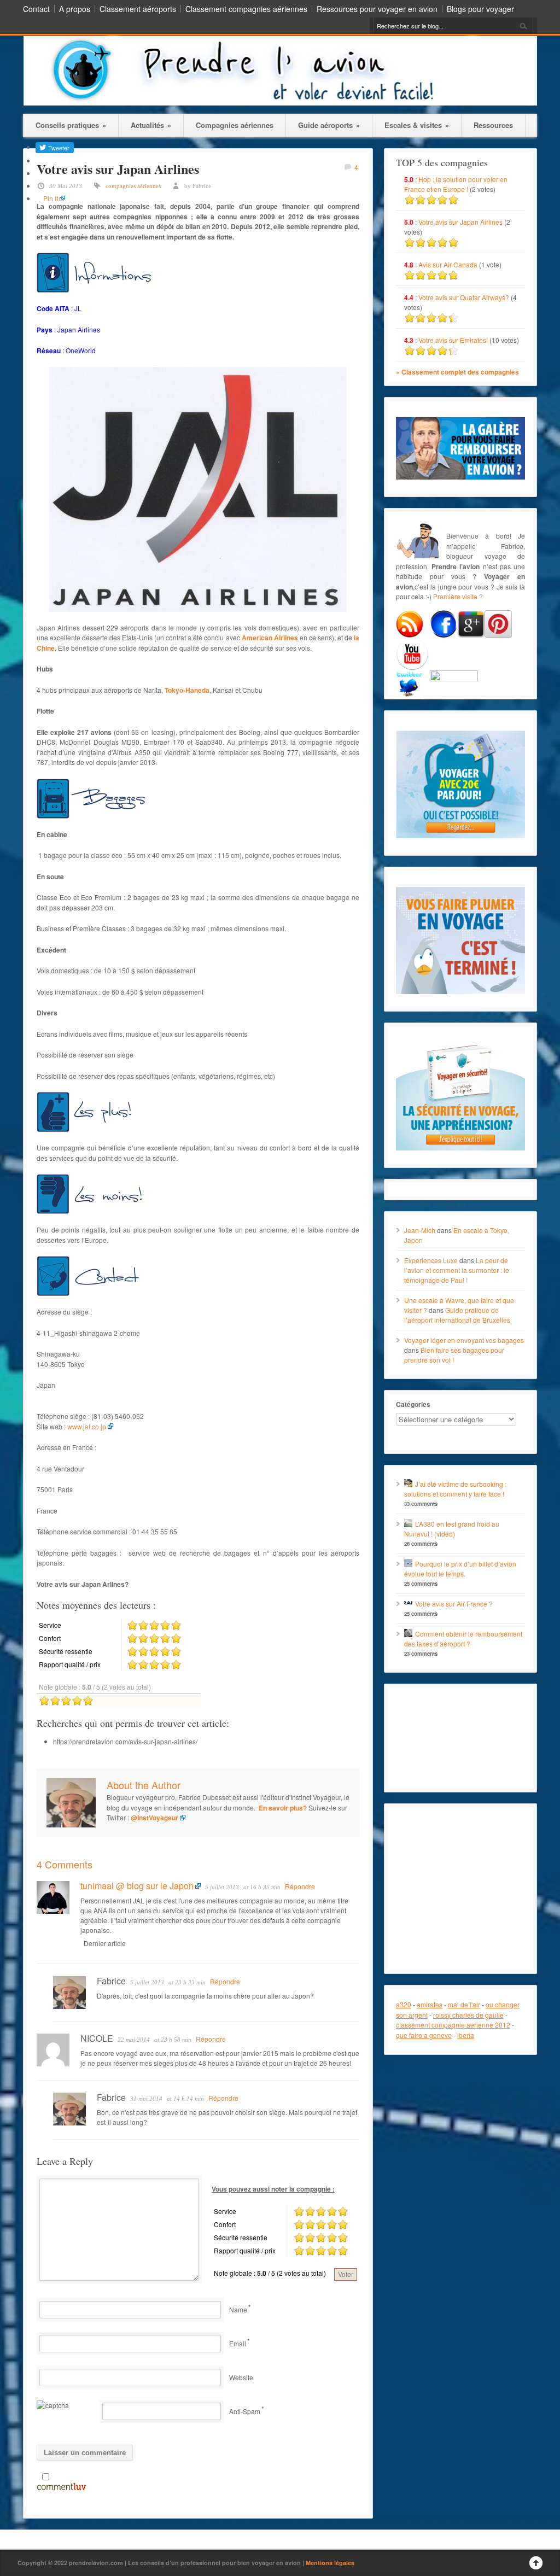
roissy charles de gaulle (468, 2015)
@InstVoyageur (154, 1818)
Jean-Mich (420, 1230)
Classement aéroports (138, 9)
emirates (430, 2004)
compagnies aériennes (133, 186)
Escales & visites (417, 125)
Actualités (151, 125)
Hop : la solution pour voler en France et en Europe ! (456, 184)
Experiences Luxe (431, 1260)
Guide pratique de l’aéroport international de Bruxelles (457, 1315)
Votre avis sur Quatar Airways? (465, 297)
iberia (466, 2035)
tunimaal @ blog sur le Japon (137, 1886)
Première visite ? (458, 596)
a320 (404, 2004)
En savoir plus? (283, 1808)
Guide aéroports (329, 125)
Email (238, 2343)
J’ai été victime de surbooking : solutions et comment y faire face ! (455, 1489)
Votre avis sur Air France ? (454, 1604)
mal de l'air (464, 2004)
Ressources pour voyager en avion (377, 9)
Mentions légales (330, 2563)
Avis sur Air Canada (448, 264)
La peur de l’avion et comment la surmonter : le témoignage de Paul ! (457, 1270)
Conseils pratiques (71, 125)
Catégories (413, 1404)
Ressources (493, 125)
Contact (36, 9)
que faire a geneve (424, 2035)
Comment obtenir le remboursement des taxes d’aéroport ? (463, 1639)
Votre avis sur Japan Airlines (460, 222)
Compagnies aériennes (235, 125)
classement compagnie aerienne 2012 (453, 2025)
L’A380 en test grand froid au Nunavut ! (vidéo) (452, 1529)
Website (241, 2377)
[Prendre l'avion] (280, 103)
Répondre (300, 1886)
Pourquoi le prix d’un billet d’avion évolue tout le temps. (460, 1569)
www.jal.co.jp (87, 1426)
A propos (75, 9)
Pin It (51, 198)
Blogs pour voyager (480, 9)
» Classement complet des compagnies (457, 372)
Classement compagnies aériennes (246, 9)
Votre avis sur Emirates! (453, 340)
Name (238, 2309)
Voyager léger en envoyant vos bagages (464, 1340)
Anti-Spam (245, 2411)
